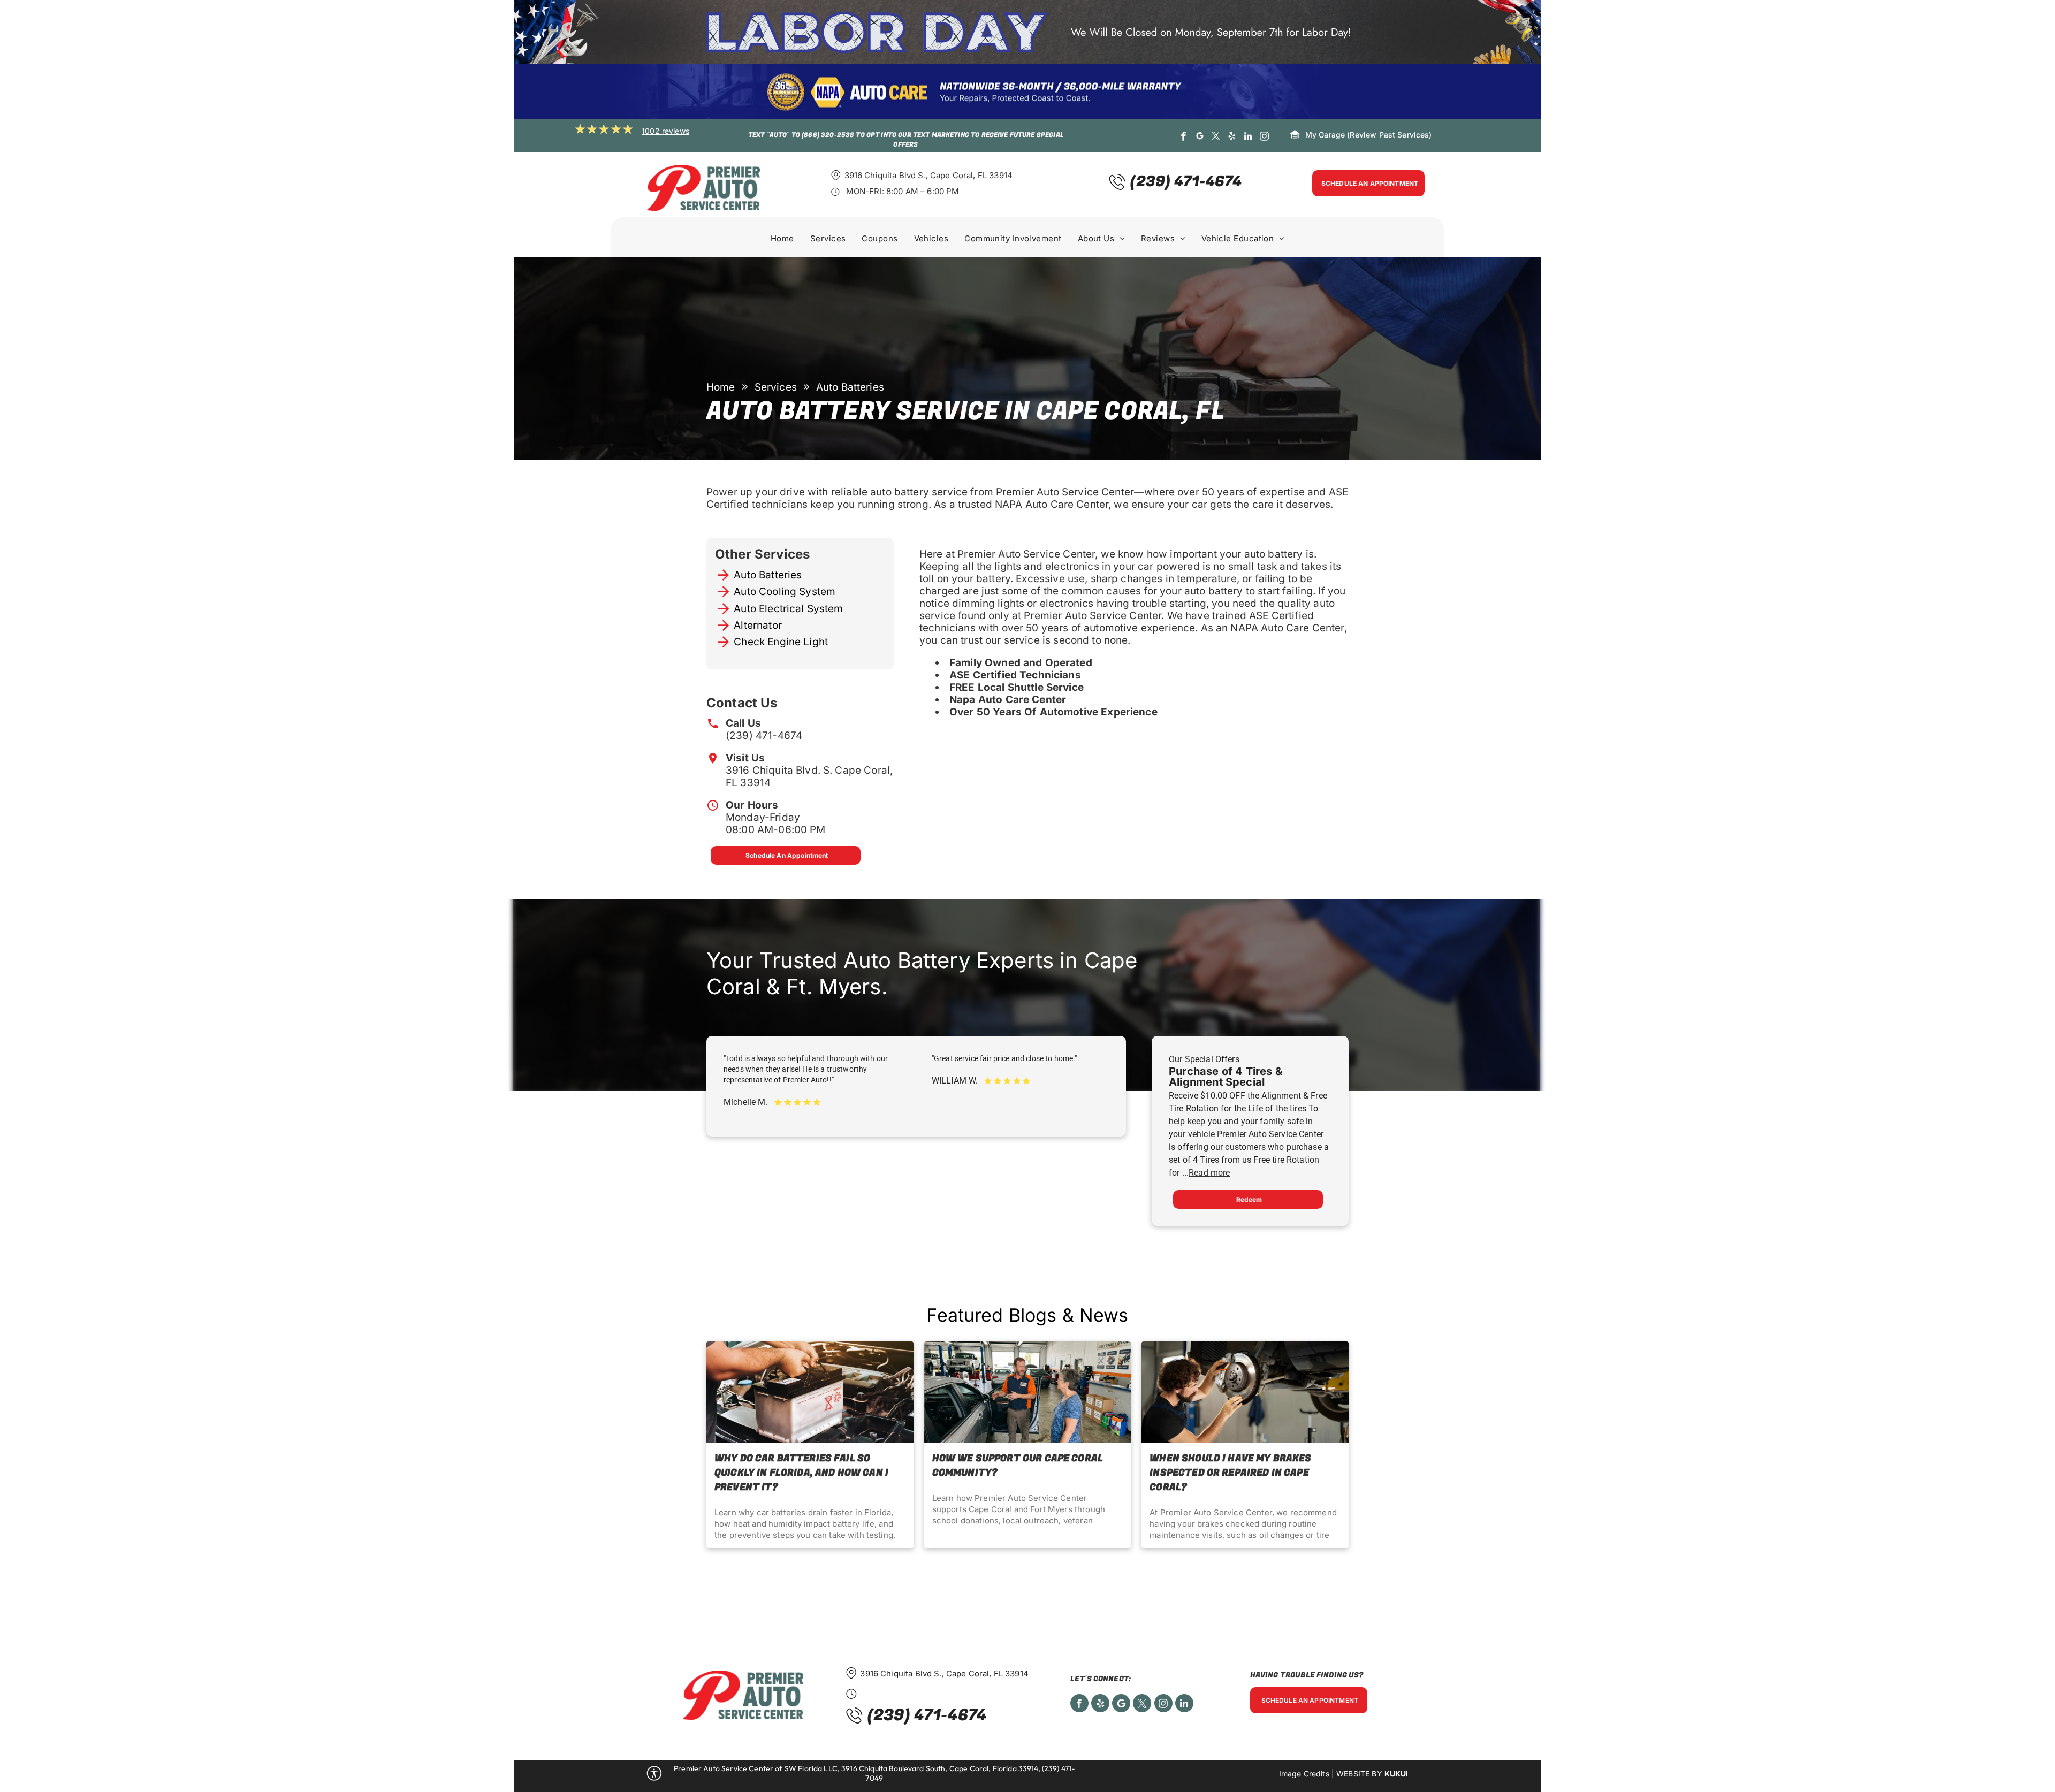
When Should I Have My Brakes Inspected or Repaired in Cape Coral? (1230, 1473)
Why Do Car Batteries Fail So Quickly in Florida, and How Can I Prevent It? (801, 1473)
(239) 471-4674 (764, 735)
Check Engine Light (781, 642)
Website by (1359, 1774)
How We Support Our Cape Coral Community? (1018, 1466)
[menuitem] (782, 240)
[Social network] (1121, 1705)
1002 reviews (665, 131)
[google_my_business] (1200, 138)
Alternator (758, 625)
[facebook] (1183, 138)
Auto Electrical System (788, 609)
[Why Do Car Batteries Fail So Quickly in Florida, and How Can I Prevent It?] (810, 1392)
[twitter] (1216, 138)
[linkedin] (1248, 138)
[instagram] (1264, 138)
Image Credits (1304, 1774)
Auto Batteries (768, 575)
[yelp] (1232, 138)
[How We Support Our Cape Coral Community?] (1028, 1392)
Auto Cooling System (785, 592)
